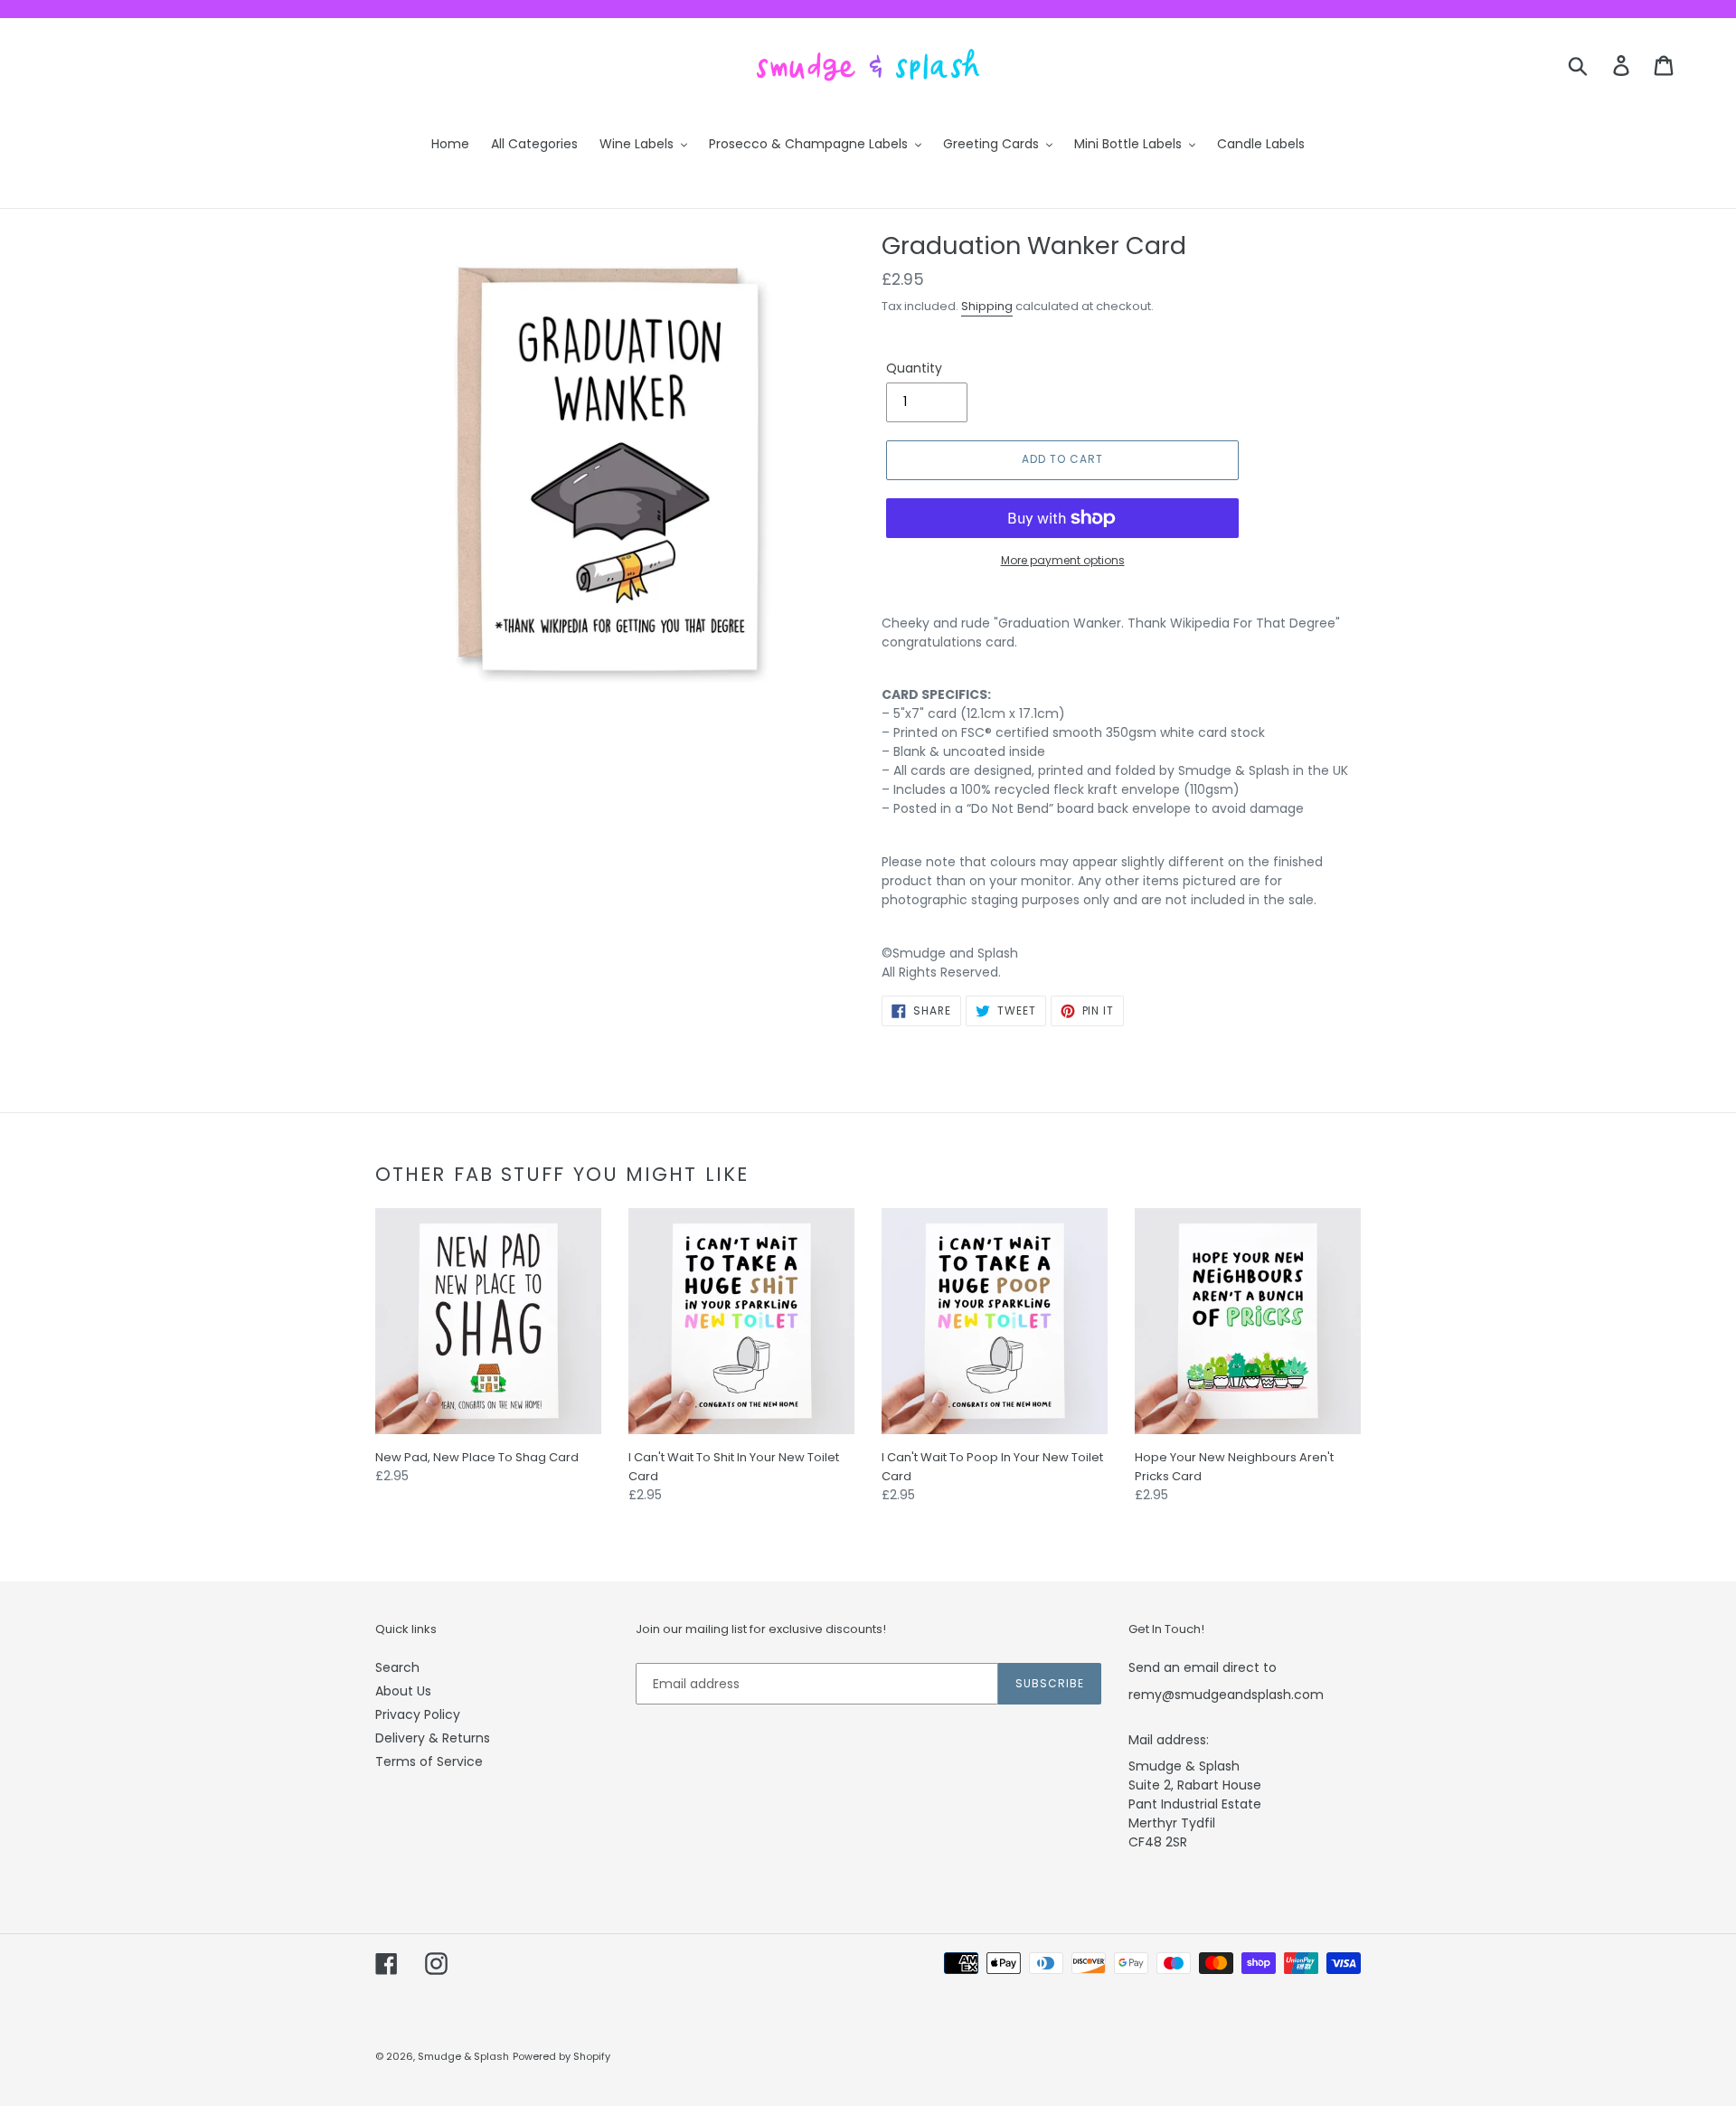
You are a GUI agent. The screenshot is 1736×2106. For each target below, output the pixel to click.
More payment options (1063, 560)
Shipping (987, 306)
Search (397, 1667)
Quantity (914, 368)
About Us (403, 1691)
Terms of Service (429, 1761)
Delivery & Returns (433, 1738)
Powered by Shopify (561, 2056)
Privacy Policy (418, 1714)
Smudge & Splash (463, 2056)
